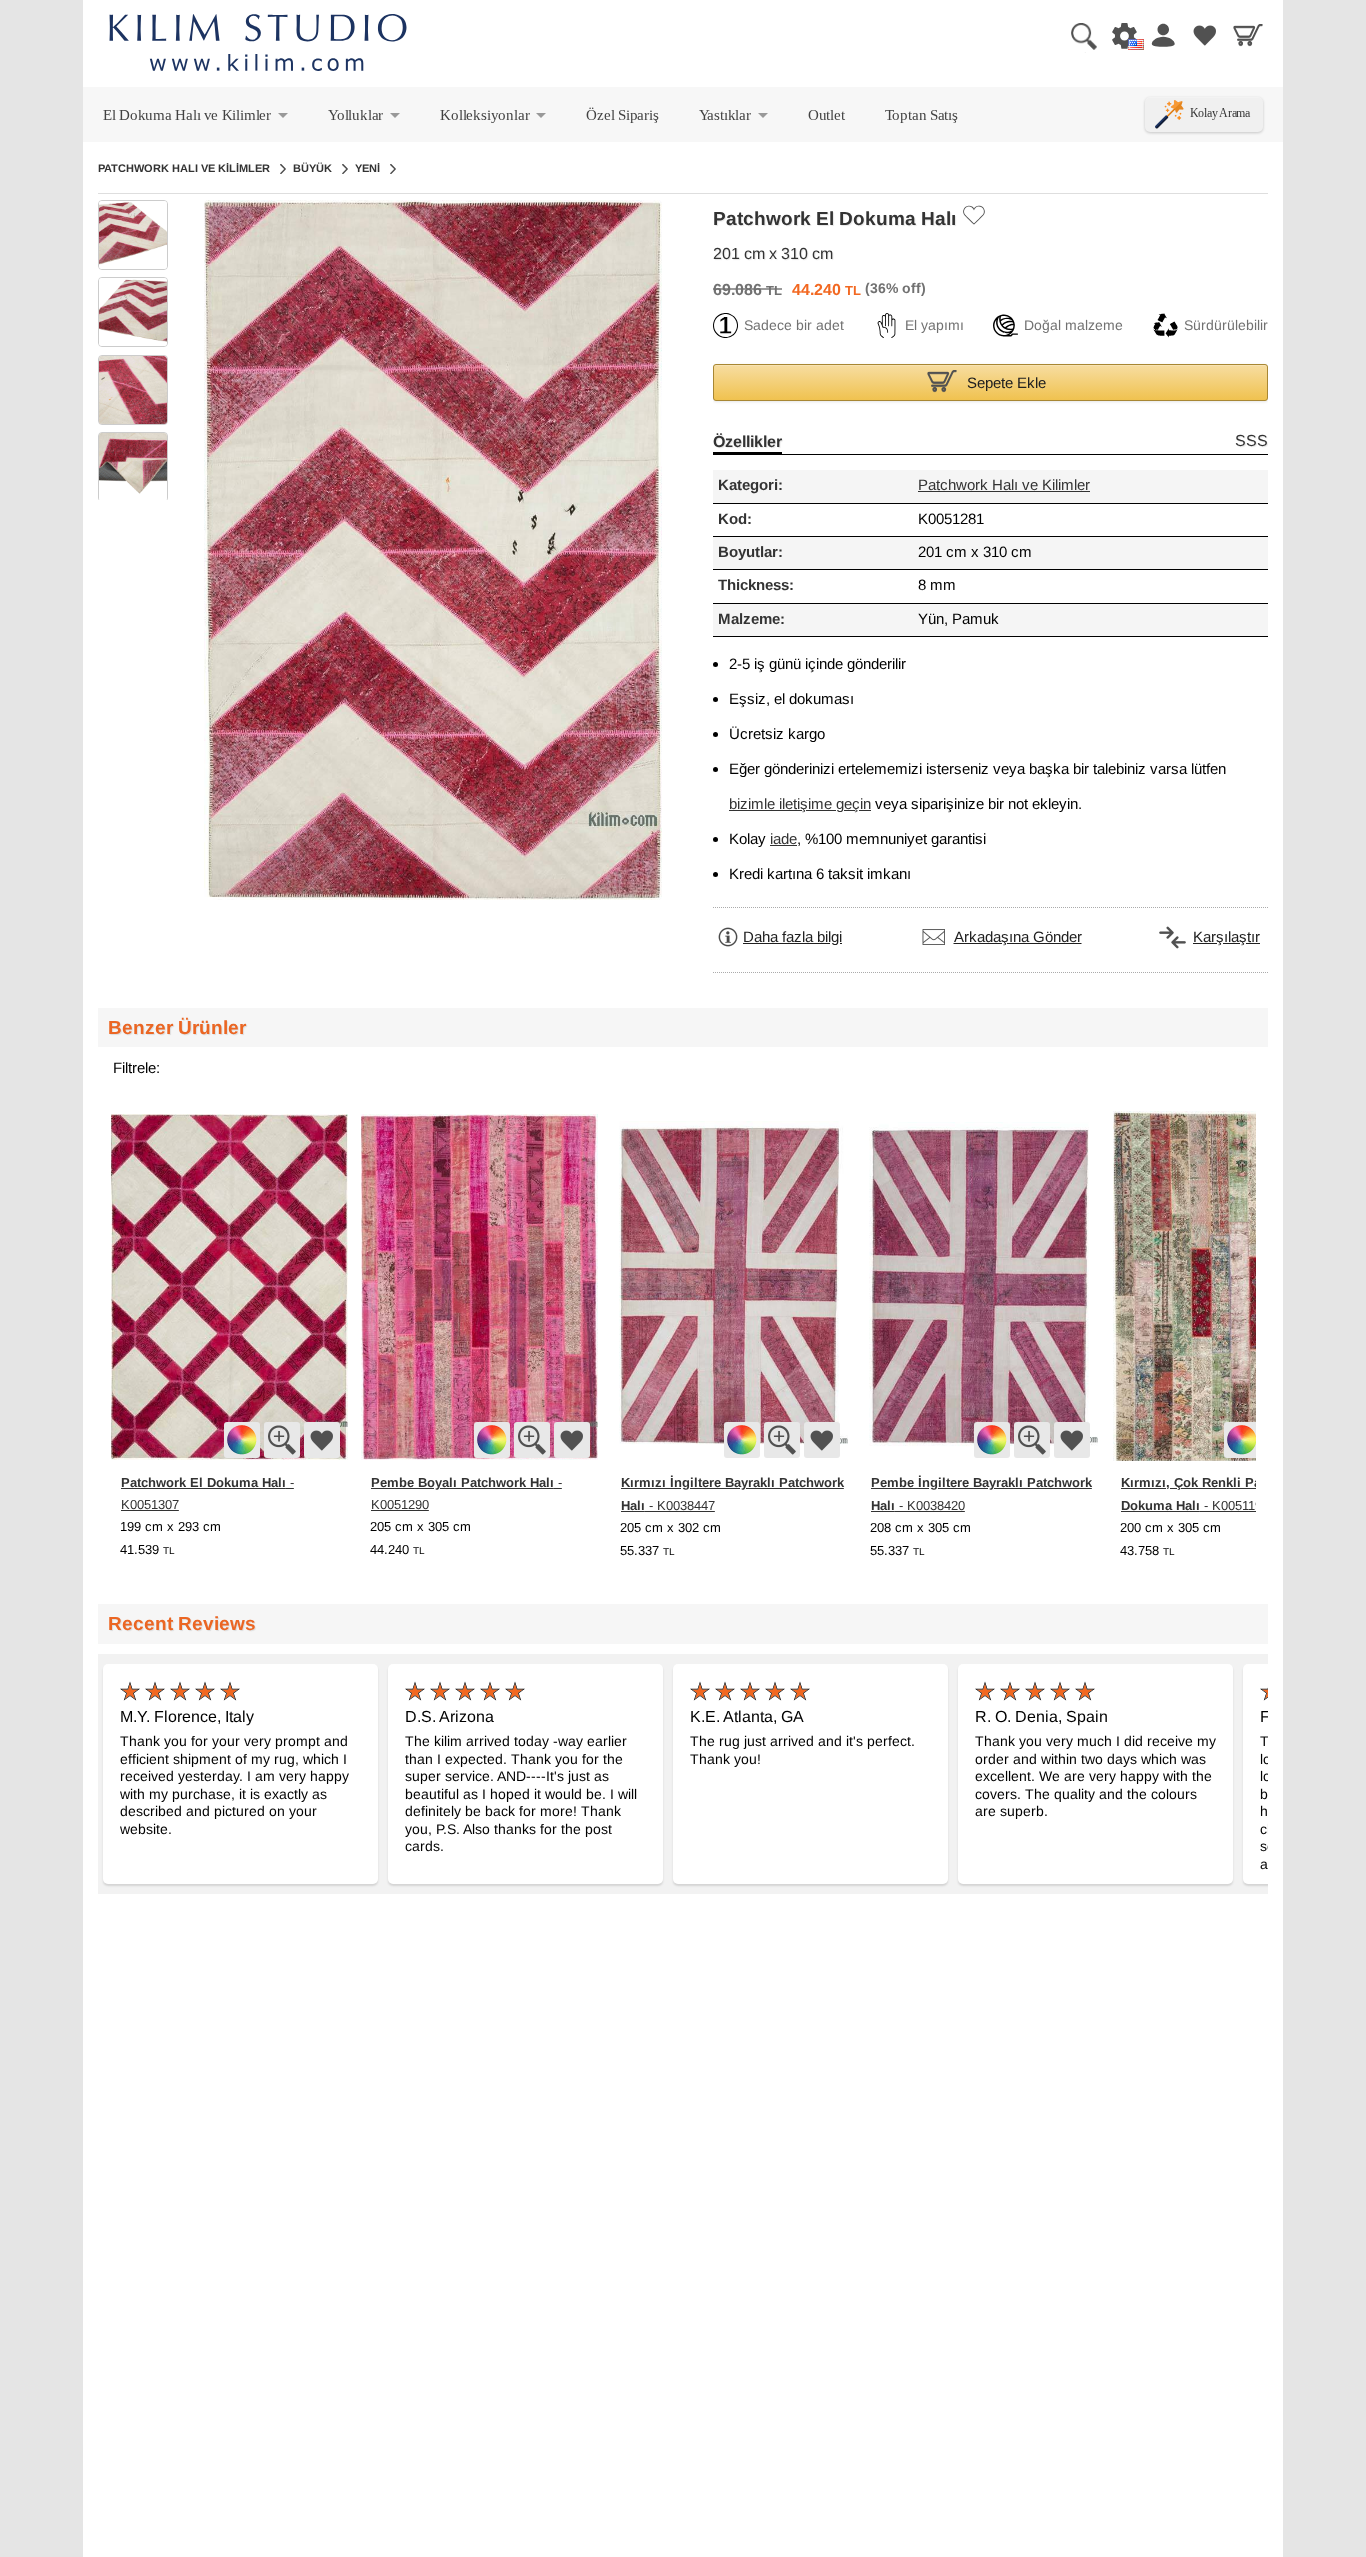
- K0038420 (981, 1493)
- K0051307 (207, 1493)
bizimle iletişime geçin (800, 804)
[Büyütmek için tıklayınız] (282, 1440)
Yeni (367, 168)
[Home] (258, 45)
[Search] (1076, 35)
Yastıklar (735, 119)
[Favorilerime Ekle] (973, 215)
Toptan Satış (921, 114)
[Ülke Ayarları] (1119, 35)
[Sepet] (1248, 35)
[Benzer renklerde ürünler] (242, 1440)
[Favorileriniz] (1205, 35)
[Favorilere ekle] (322, 1440)
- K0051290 (466, 1493)
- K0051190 (1224, 1493)
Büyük (312, 168)
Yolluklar (365, 119)
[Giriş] (1162, 35)
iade (783, 839)
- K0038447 (732, 1493)
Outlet (826, 114)
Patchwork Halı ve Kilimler (184, 168)
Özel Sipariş (622, 114)
